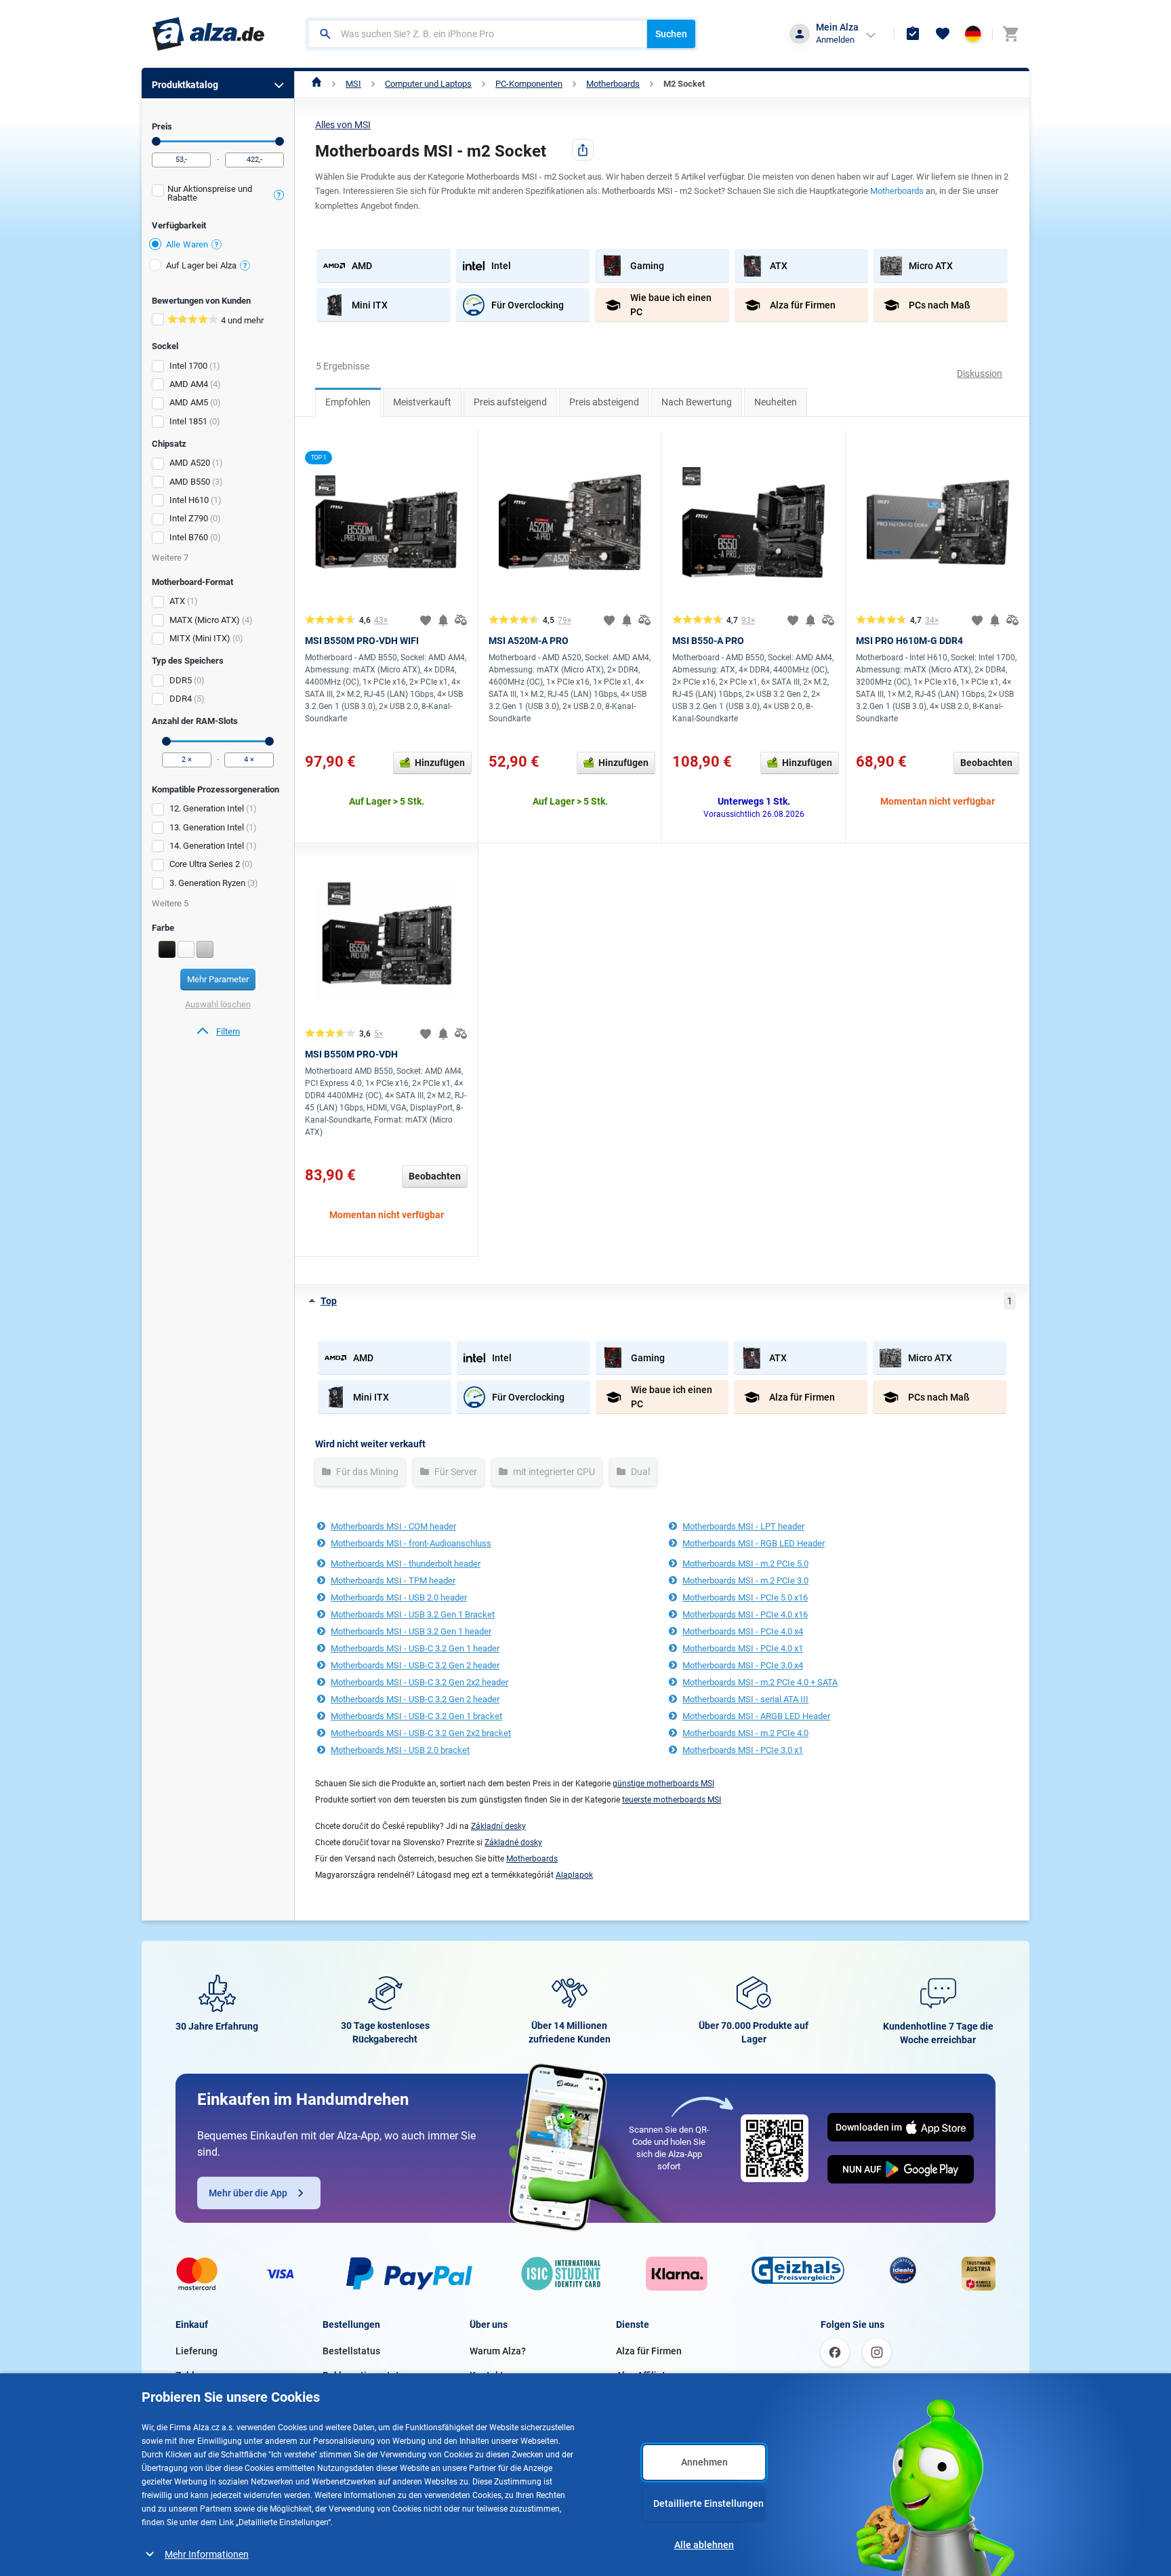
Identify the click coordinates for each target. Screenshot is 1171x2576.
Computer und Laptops (428, 84)
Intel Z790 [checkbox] (189, 518)
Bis (280, 141)
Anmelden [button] (835, 40)
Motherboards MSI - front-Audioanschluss (411, 1543)
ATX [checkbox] (177, 601)
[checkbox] (218, 195)
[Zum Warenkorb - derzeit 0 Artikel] (1010, 34)
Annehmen (704, 2462)
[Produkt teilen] (583, 150)
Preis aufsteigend (510, 402)
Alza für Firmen (649, 2351)
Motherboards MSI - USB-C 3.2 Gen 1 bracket (416, 1716)
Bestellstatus (351, 2351)
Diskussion (980, 374)
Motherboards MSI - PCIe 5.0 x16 (745, 1597)
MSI (353, 84)
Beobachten (986, 763)
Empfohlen (348, 402)
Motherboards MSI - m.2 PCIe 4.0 (745, 1733)
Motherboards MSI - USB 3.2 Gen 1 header (411, 1631)
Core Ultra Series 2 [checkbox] (205, 864)
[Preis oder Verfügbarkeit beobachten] (443, 620)
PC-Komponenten (529, 84)
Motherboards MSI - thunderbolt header (406, 1564)
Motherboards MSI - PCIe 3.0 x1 (743, 1750)
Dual (639, 1472)
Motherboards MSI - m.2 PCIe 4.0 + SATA (760, 1682)
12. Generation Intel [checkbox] (207, 808)
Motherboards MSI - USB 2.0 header (399, 1597)
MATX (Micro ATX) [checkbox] (205, 620)
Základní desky (498, 1826)
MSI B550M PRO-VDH (351, 1054)
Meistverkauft (422, 402)
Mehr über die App (248, 2193)
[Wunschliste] (943, 34)
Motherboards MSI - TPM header (393, 1581)
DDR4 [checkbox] (181, 699)
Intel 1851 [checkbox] (188, 421)
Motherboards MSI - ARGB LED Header (756, 1716)
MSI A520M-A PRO (529, 641)
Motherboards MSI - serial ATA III (745, 1699)
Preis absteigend (604, 402)
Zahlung (193, 2375)
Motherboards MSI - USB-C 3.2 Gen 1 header (415, 1648)
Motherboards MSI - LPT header (743, 1526)
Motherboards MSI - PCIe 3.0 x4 (743, 1665)
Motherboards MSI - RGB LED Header (754, 1543)
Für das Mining (366, 1472)
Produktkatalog (185, 85)
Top (329, 1301)
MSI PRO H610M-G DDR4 (909, 641)
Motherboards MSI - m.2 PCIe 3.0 (745, 1581)
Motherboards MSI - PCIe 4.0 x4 (743, 1631)
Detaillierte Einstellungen (708, 2503)
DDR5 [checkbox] (181, 680)
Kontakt (487, 2375)
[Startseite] (317, 84)
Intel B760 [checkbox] (189, 537)
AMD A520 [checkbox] (190, 463)
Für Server (455, 1472)
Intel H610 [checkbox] (189, 500)
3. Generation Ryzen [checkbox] (207, 883)
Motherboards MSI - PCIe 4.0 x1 (743, 1648)
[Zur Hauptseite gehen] (208, 34)
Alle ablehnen (704, 2545)
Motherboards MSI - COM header (393, 1526)
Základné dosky (513, 1843)
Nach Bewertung (697, 402)
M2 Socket (684, 84)
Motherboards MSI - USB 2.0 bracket (400, 1750)
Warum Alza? (498, 2351)
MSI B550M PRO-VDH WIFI (362, 641)
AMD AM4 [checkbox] (189, 384)
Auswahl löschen (218, 1004)
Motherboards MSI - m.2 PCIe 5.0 (745, 1564)
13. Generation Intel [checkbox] (207, 827)
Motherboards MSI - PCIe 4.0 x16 (745, 1614)
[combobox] (477, 34)
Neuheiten (776, 402)
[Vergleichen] (461, 620)
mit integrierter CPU (553, 1472)
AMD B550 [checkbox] (190, 482)
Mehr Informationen (207, 2554)
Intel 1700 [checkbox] (188, 366)
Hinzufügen (440, 763)
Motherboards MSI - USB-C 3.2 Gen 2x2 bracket (421, 1733)
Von (156, 141)
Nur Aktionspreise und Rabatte (210, 193)
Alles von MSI (343, 125)
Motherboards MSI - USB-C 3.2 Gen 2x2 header (419, 1682)
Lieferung (197, 2351)
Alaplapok (574, 1875)
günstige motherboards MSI (663, 1784)
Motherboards (613, 84)
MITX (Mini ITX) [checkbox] (200, 638)
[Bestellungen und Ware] (913, 34)
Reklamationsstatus (366, 2375)
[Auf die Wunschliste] (426, 620)
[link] (218, 1032)
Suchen (671, 34)
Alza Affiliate (643, 2375)
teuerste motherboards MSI (672, 1800)
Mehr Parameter (218, 979)
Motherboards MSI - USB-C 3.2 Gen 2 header (415, 1665)
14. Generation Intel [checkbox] (207, 846)
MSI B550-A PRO (708, 641)
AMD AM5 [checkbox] (189, 402)
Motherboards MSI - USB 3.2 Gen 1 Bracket (413, 1614)
